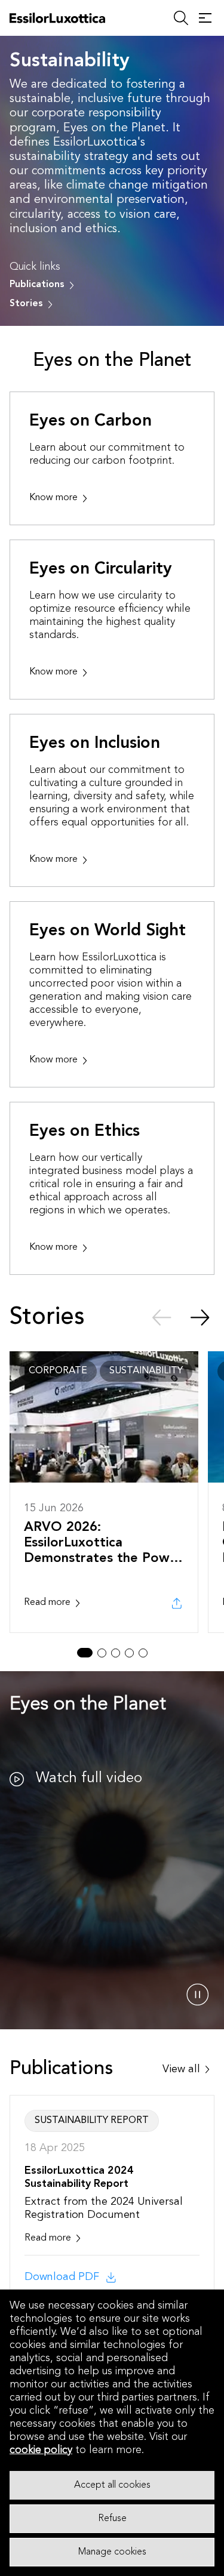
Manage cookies (112, 2552)
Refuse (112, 2519)
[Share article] (177, 1603)
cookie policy (41, 2450)
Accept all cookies (112, 2485)
